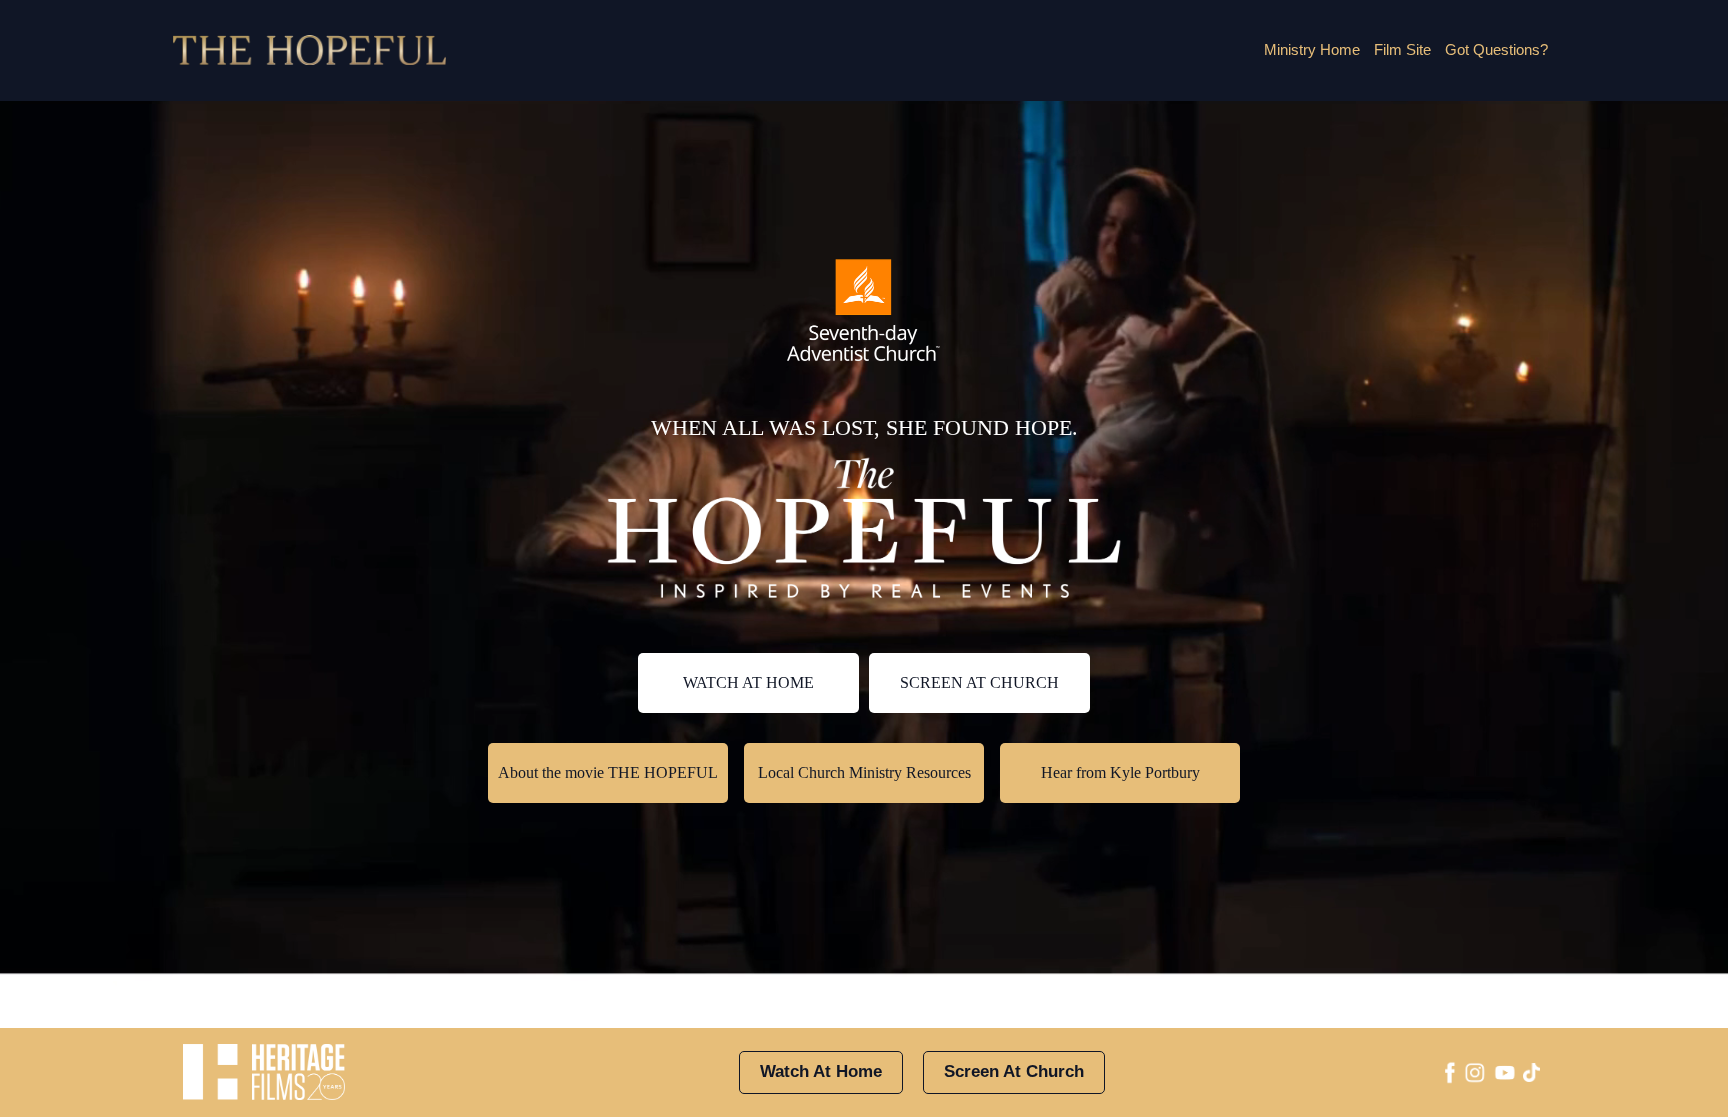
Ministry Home (1312, 49)
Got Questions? (1496, 49)
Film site (1402, 49)
